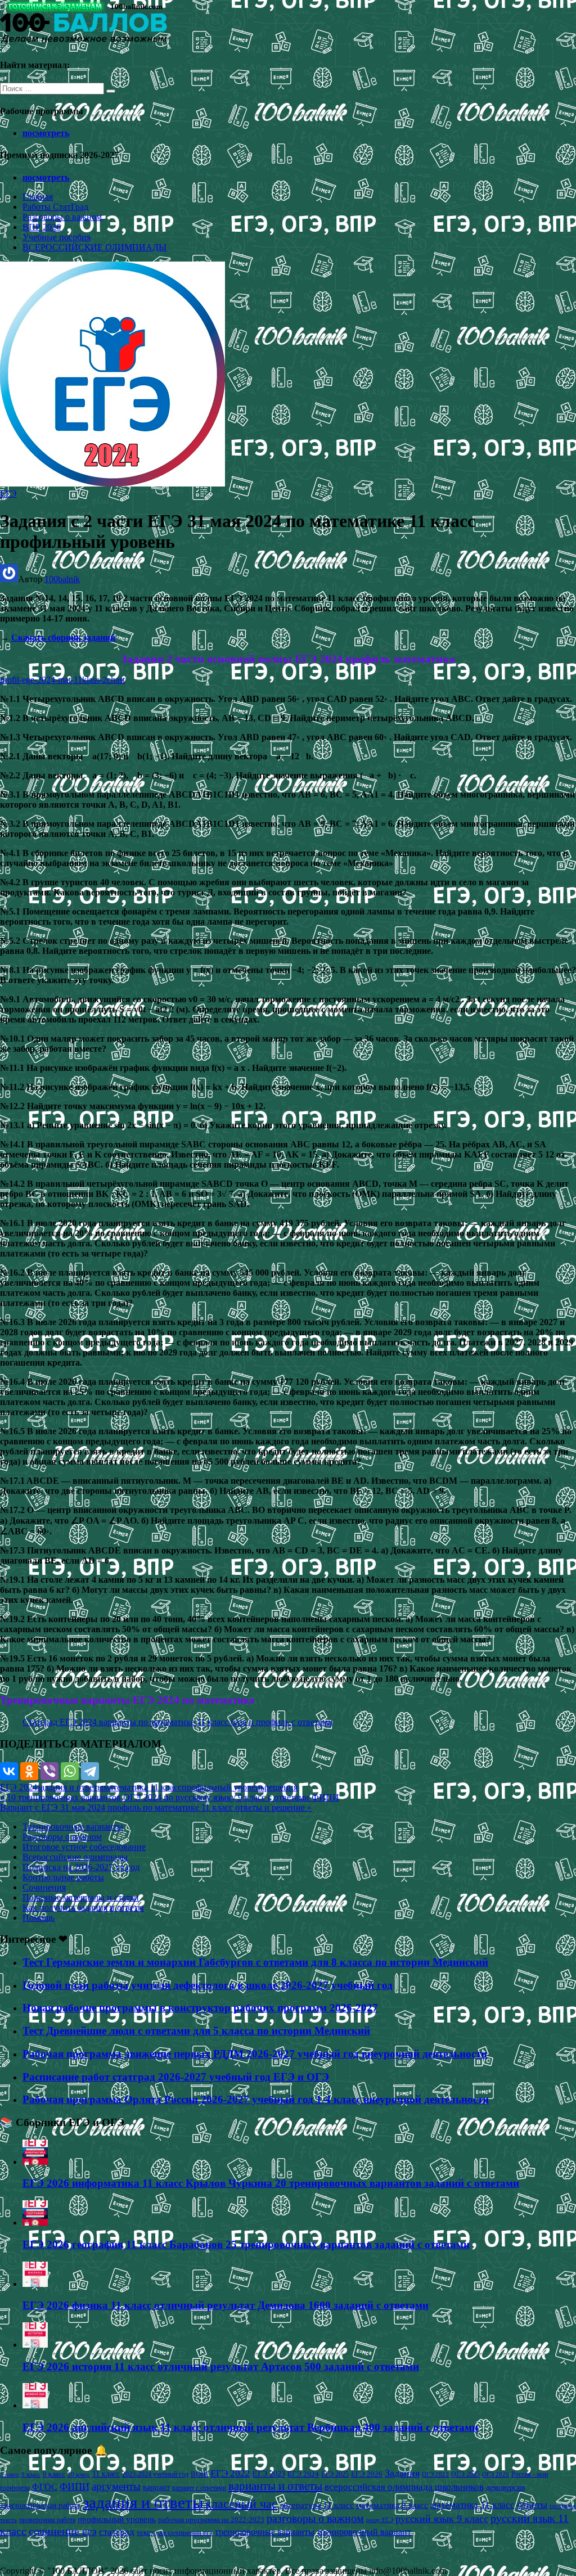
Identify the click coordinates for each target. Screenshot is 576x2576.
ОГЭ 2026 (496, 2474)
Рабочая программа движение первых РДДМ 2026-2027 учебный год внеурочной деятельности (255, 2054)
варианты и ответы (275, 2486)
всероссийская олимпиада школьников (404, 2487)
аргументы (116, 2486)
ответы (532, 2505)
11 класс (106, 2474)
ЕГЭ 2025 (335, 2474)
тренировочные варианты (265, 2532)
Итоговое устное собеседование (84, 1847)
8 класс (31, 2474)
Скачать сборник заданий (63, 638)
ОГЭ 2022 (435, 2474)
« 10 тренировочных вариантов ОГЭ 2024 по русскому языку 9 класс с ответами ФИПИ (170, 1797)
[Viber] (49, 1771)
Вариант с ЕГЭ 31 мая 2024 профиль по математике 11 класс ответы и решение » (156, 1807)
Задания (402, 2473)
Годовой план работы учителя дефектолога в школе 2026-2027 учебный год (208, 1985)
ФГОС (45, 2487)
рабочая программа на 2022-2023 (211, 2519)
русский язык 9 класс (442, 2519)
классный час (241, 2504)
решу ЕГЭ (380, 2520)
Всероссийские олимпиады (75, 1857)
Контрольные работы (63, 1877)
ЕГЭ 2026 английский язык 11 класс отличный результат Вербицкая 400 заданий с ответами (250, 2427)
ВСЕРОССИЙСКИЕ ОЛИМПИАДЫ (94, 247)
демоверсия (505, 2487)
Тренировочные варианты (73, 1827)
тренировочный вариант (364, 2532)
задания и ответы (70, 1787)
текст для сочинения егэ (175, 2533)
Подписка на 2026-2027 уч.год (81, 1867)
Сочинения (44, 1887)
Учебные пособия (57, 237)
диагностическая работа (40, 2505)
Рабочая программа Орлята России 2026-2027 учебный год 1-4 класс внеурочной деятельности (256, 2099)
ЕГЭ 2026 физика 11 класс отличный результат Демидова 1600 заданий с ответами (226, 2305)
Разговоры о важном (62, 217)
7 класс (10, 2474)
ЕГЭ (8, 494)
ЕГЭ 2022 (230, 2473)
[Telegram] (90, 1771)
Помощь (39, 1918)
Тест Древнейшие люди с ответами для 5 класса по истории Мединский (196, 2031)
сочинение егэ (63, 2531)
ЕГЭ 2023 (269, 2474)
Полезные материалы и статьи (81, 1897)
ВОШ (199, 2474)
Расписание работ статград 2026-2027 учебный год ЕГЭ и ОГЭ (176, 2077)
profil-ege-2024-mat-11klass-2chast (62, 680)
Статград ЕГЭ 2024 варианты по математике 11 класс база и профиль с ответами (178, 1722)
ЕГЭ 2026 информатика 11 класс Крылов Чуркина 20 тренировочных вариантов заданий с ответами (271, 2183)
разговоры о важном (315, 2518)
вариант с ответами (199, 2488)
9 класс (54, 2474)
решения (281, 1787)
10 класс (79, 2474)
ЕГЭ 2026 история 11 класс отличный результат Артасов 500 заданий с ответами (221, 2366)
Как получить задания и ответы (83, 1908)
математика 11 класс (143, 1787)
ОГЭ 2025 (465, 2474)
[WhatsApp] (70, 1771)
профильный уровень (223, 1787)
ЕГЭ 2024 (19, 1787)
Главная (38, 197)
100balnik (62, 579)
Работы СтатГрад (55, 207)
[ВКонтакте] (9, 1771)
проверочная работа (47, 2520)
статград (117, 2532)
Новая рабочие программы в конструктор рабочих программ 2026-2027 (200, 2008)
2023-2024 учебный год (155, 2474)
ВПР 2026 (42, 227)
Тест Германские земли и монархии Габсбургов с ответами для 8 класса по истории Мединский (255, 1962)
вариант (156, 2487)
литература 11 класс (317, 2505)
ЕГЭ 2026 (367, 2474)
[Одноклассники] (29, 1771)
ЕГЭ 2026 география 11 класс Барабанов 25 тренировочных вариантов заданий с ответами (246, 2244)
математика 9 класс (392, 2505)
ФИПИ (75, 2487)
